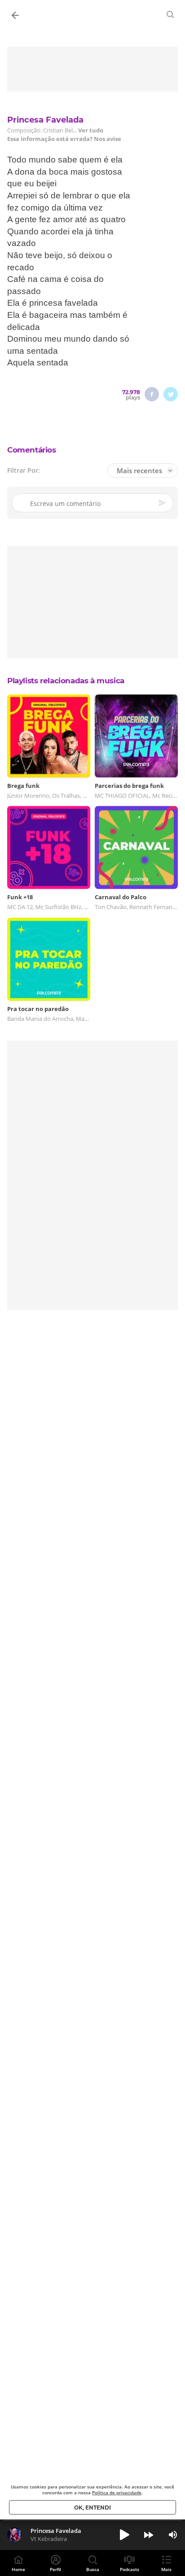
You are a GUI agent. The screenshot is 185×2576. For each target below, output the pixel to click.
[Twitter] (171, 394)
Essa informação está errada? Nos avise (64, 139)
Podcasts (130, 2569)
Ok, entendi (92, 2508)
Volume (173, 2535)
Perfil (55, 2569)
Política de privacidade (117, 2492)
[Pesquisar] (171, 14)
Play (124, 2535)
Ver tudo (91, 130)
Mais (166, 2569)
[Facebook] (152, 394)
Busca (93, 2569)
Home (18, 2569)
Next (149, 2535)
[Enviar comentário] (163, 503)
